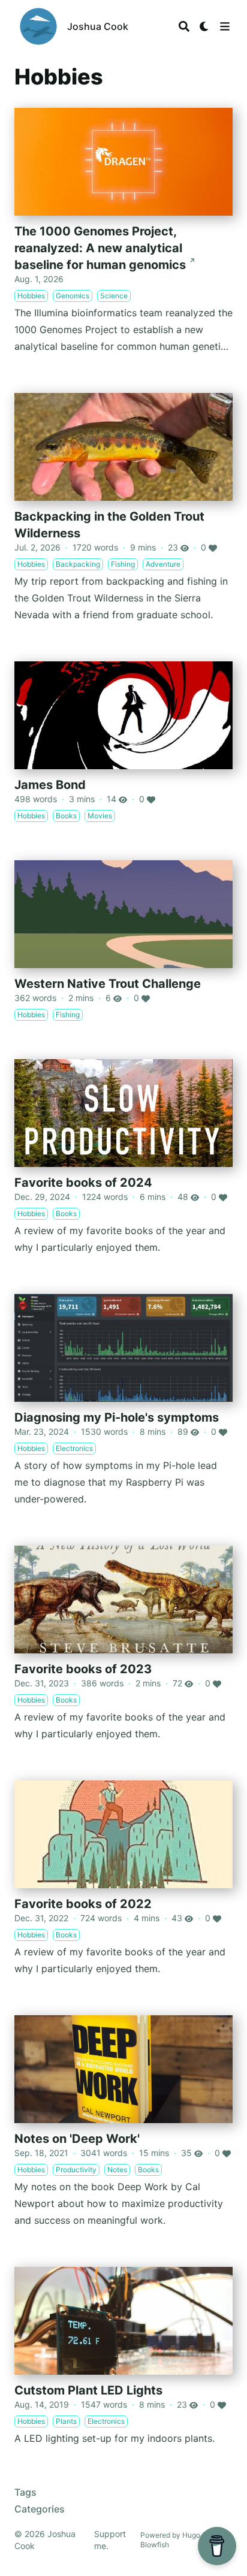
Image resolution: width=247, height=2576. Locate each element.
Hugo (191, 2535)
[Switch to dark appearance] (204, 26)
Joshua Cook (98, 26)
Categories (40, 2509)
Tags (25, 2492)
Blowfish (155, 2545)
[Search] (184, 26)
